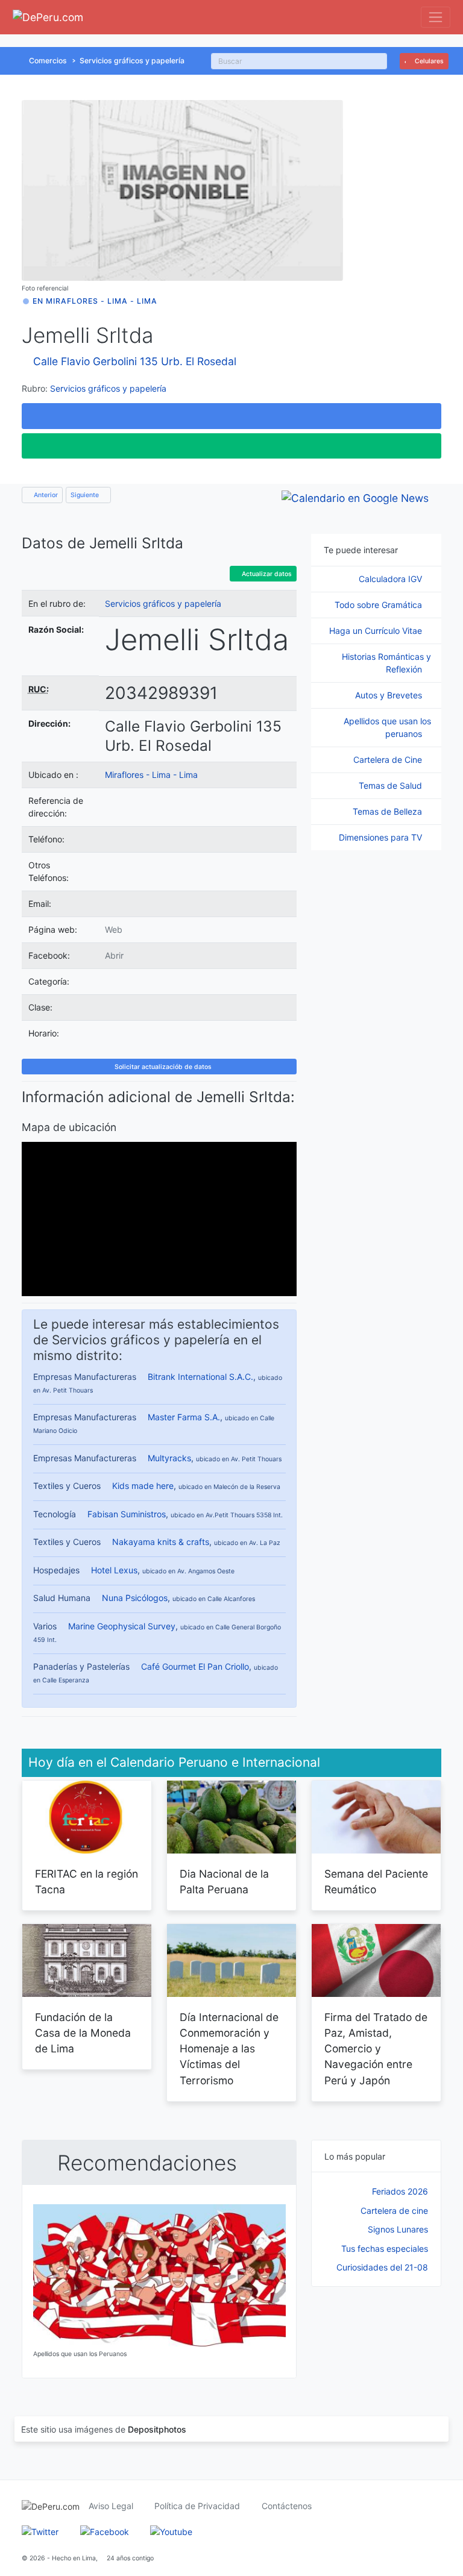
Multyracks (169, 1458)
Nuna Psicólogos (135, 1598)
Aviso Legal (111, 2506)
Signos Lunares (398, 2229)
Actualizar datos (266, 574)
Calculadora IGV (392, 579)
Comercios (48, 61)
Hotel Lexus (114, 1570)
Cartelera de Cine (389, 760)
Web (114, 929)
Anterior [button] (45, 495)
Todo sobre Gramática (380, 605)
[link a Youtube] (171, 2531)
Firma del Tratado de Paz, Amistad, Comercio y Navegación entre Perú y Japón (376, 2049)
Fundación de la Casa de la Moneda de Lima (83, 2033)
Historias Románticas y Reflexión (386, 663)
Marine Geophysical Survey (122, 1626)
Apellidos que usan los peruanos (387, 727)
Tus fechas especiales (385, 2249)
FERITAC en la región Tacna (87, 1882)
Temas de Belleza (389, 811)
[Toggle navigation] (436, 17)
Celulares (428, 61)
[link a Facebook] (105, 2531)
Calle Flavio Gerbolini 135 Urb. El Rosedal (135, 361)
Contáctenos (287, 2506)
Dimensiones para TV (382, 837)
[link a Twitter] (40, 2531)
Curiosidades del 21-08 (382, 2267)
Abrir (114, 955)
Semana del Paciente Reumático (376, 1882)
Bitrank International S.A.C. (200, 1377)
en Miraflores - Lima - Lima (95, 301)
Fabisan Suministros (127, 1514)
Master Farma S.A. (184, 1417)
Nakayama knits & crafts (161, 1542)
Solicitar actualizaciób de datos (162, 1067)
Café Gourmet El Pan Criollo (195, 1666)
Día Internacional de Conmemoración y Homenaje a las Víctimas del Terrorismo (229, 2049)
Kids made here (143, 1486)
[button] (231, 416)
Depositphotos (157, 2429)
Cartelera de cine (394, 2211)
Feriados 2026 (400, 2191)
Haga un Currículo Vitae (377, 631)
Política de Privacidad (197, 2506)
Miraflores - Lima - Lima (151, 775)
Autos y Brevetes (390, 695)
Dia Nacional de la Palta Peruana (224, 1882)
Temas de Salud (392, 785)
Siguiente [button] (86, 495)
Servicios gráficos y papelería (132, 61)
